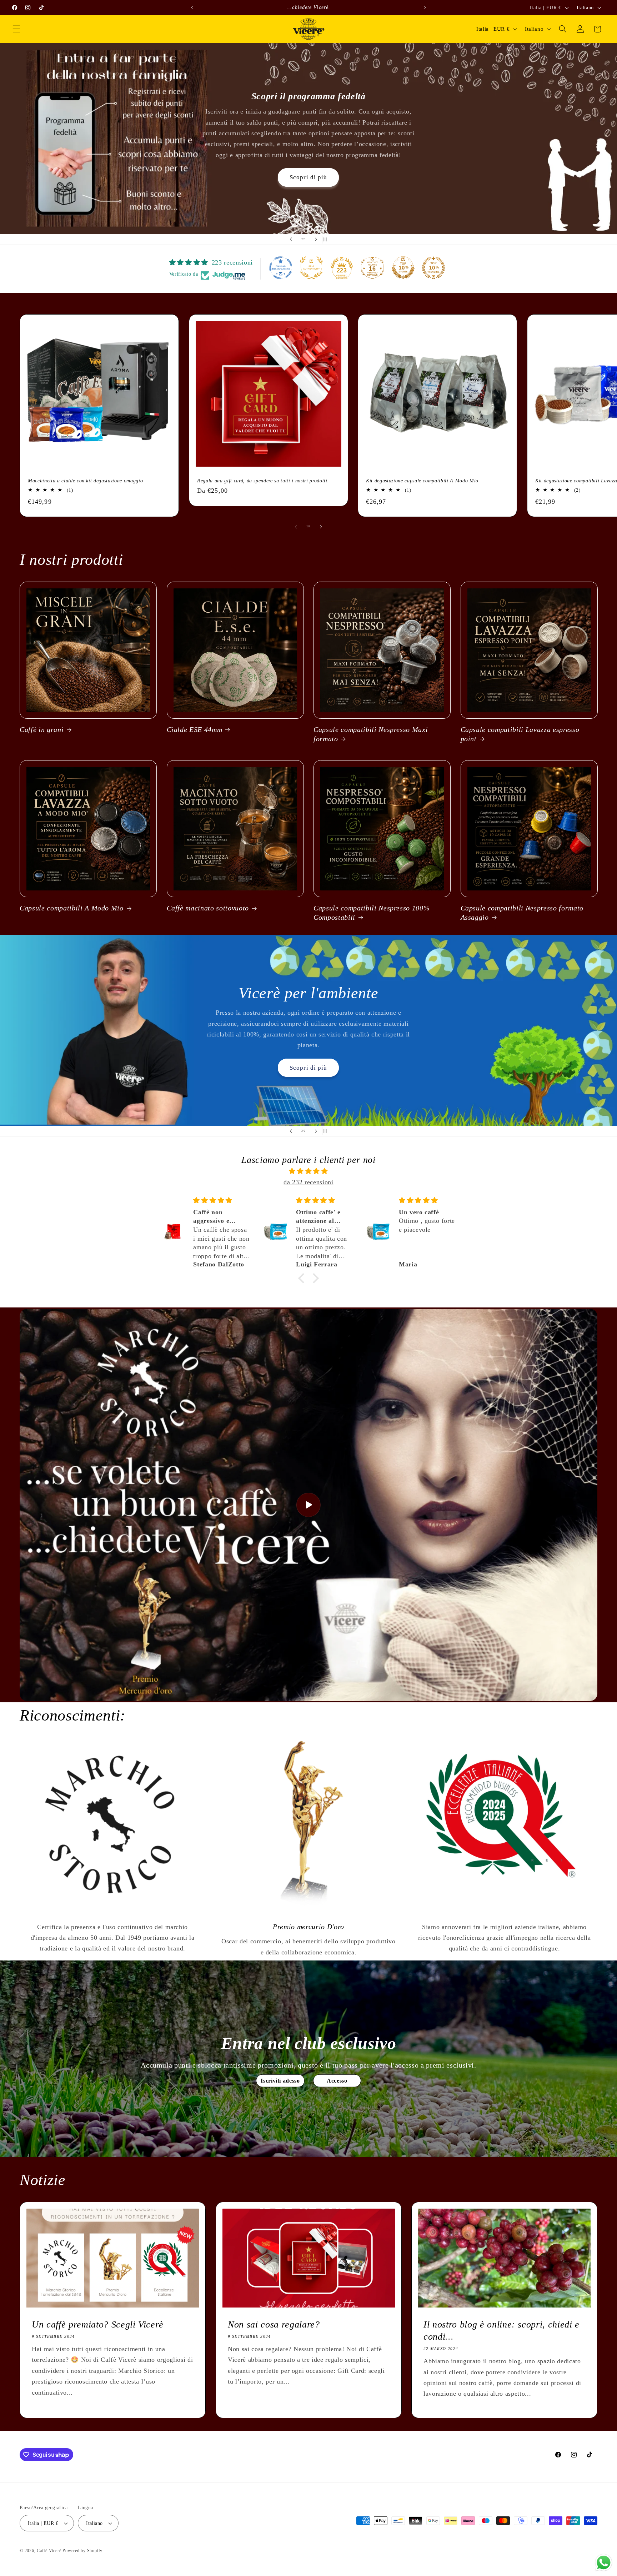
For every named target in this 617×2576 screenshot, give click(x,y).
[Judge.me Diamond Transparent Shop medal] (281, 268)
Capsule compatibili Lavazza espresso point (520, 734)
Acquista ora (308, 181)
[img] (308, 1171)
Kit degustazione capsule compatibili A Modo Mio (422, 480)
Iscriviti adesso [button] (280, 2080)
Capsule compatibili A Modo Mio (72, 908)
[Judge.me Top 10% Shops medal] (403, 268)
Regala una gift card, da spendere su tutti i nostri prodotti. (263, 480)
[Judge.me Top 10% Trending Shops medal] (433, 268)
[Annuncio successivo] (425, 7)
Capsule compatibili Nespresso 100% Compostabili (372, 913)
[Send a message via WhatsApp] (604, 2563)
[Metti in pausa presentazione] (326, 240)
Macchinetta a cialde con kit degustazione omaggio (85, 480)
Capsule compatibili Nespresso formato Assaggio (522, 913)
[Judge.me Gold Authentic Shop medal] (311, 268)
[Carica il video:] (308, 1505)
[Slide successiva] (316, 240)
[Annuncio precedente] (192, 7)
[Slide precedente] (291, 240)
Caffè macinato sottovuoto (208, 908)
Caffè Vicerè (49, 2551)
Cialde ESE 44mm (195, 729)
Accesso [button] (337, 2080)
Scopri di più (308, 1058)
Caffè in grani (42, 729)
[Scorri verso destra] (321, 527)
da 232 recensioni (308, 1182)
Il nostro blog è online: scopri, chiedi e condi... (501, 2330)
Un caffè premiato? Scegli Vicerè (98, 2324)
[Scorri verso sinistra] (296, 527)
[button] (16, 29)
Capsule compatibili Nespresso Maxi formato (371, 734)
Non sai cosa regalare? (274, 2324)
